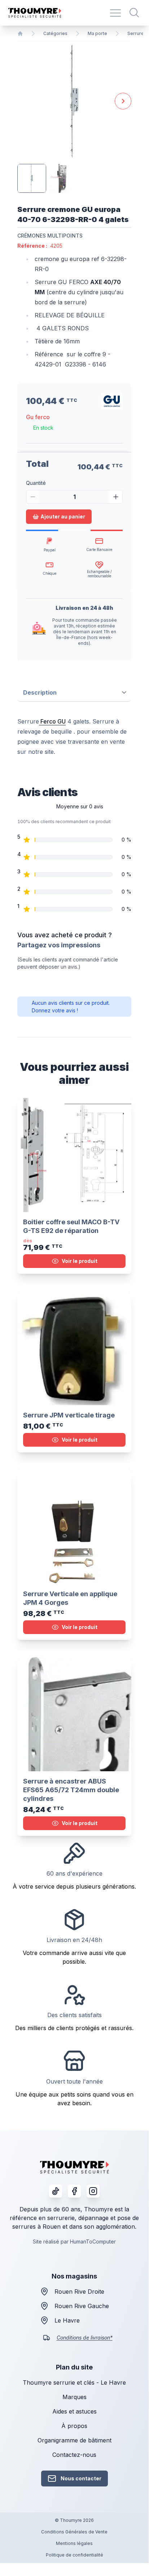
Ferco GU (52, 721)
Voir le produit (80, 1261)
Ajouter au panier (63, 516)
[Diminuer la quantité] (33, 497)
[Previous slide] (26, 101)
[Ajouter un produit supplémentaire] (116, 497)
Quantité (36, 483)
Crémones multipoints (50, 236)
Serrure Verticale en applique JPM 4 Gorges (70, 1598)
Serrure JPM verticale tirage (69, 1415)
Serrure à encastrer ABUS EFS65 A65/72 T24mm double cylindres (71, 1790)
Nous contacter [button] (81, 2478)
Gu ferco (38, 417)
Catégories (55, 33)
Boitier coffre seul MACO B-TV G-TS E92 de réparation (71, 1226)
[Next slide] (123, 101)
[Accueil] (20, 34)
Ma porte (97, 33)
